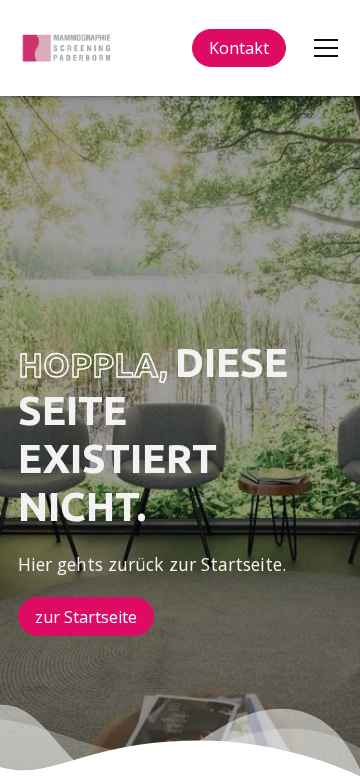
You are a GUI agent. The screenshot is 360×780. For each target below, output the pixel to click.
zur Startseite (86, 617)
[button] (322, 48)
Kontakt (239, 48)
